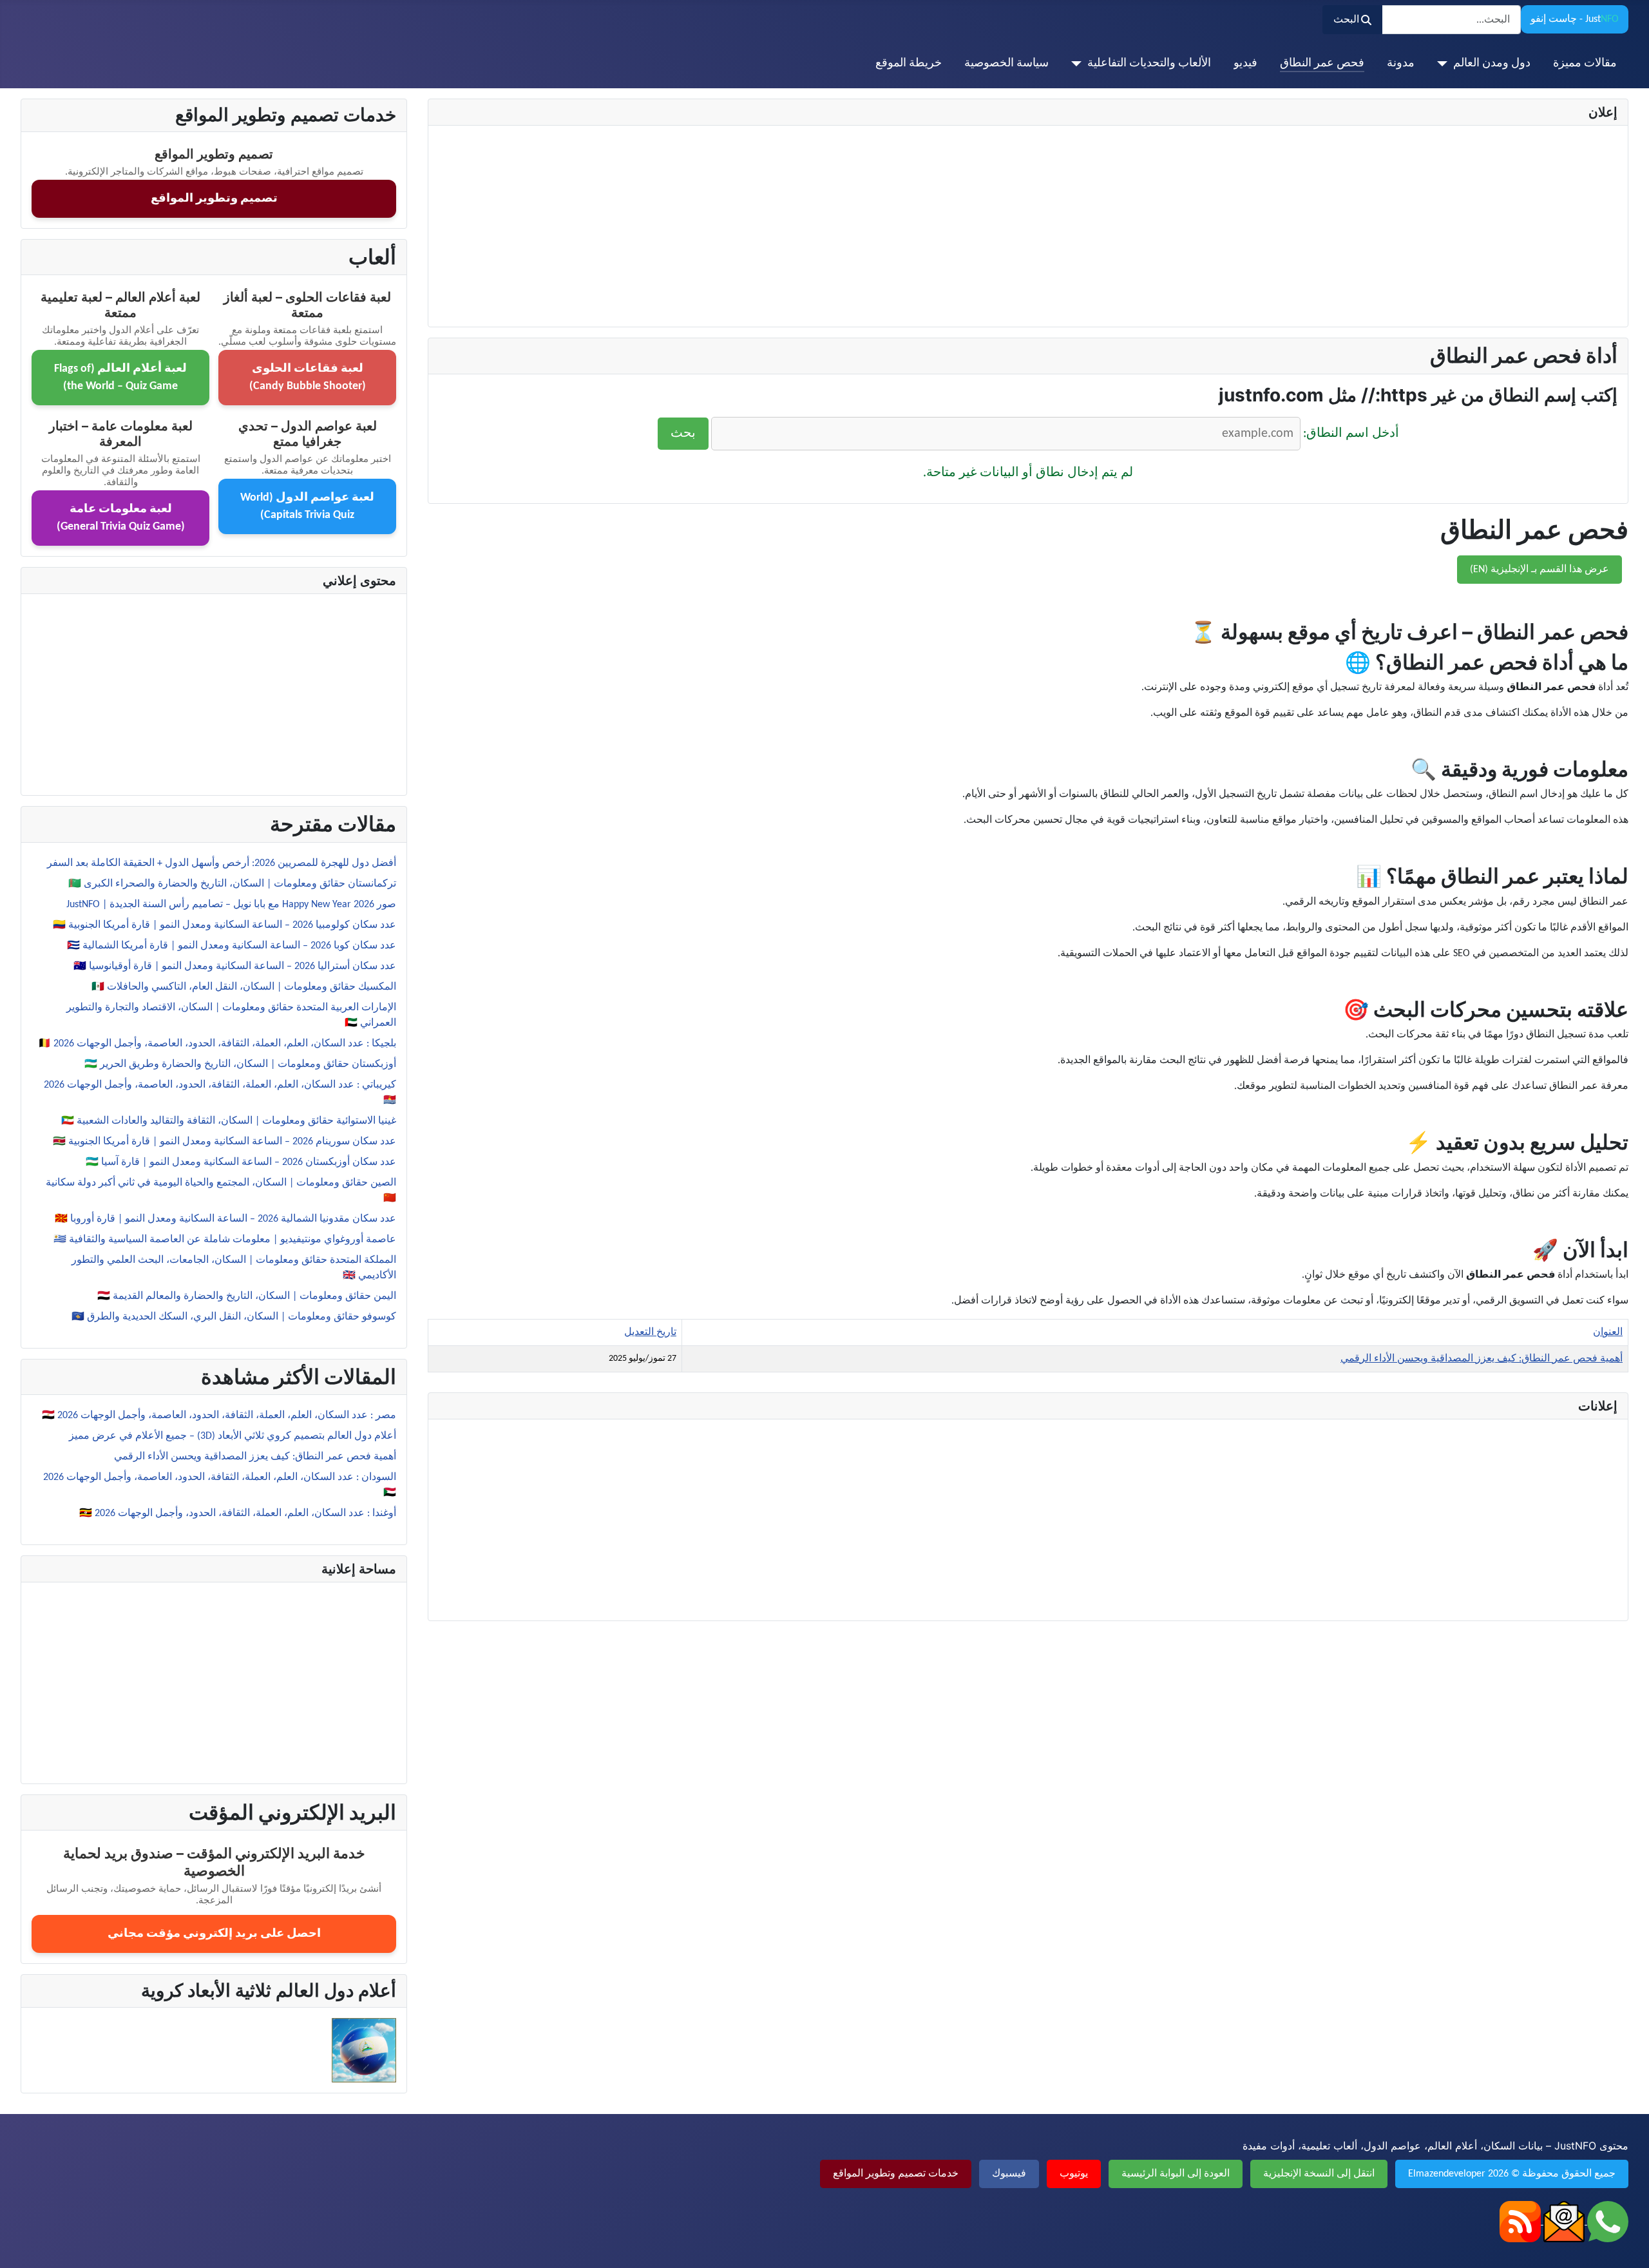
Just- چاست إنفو (1575, 19)
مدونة (1401, 63)
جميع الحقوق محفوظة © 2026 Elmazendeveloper (1512, 2174)
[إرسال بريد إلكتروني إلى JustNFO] (1563, 2222)
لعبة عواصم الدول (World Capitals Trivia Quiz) (307, 506)
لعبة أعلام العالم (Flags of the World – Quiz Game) (120, 378)
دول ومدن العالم (1492, 63)
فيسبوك (1009, 2174)
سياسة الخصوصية (1006, 63)
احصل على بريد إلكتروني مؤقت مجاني (214, 1934)
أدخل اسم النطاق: (1351, 434)
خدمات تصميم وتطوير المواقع (896, 2174)
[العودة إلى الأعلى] (23, 2244)
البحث (1346, 20)
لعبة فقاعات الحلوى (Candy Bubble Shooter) (308, 378)
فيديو (1245, 63)
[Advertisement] (1231, 226)
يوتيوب (1074, 2174)
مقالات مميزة (1585, 63)
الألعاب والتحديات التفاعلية (1149, 63)
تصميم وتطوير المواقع (214, 199)
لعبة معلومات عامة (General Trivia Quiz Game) (121, 518)
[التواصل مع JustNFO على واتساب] (1606, 2222)
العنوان (1608, 1332)
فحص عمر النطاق (1322, 63)
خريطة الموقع (909, 63)
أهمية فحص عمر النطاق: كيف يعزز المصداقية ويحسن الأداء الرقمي (1482, 1359)
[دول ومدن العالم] (1445, 64)
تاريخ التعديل (650, 1332)
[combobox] (1451, 20)
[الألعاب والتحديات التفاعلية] (1079, 64)
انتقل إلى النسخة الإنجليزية (1319, 2174)
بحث (683, 434)
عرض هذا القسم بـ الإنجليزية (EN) (1539, 570)
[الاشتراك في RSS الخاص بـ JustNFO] (1520, 2222)
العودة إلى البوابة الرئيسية (1176, 2174)
